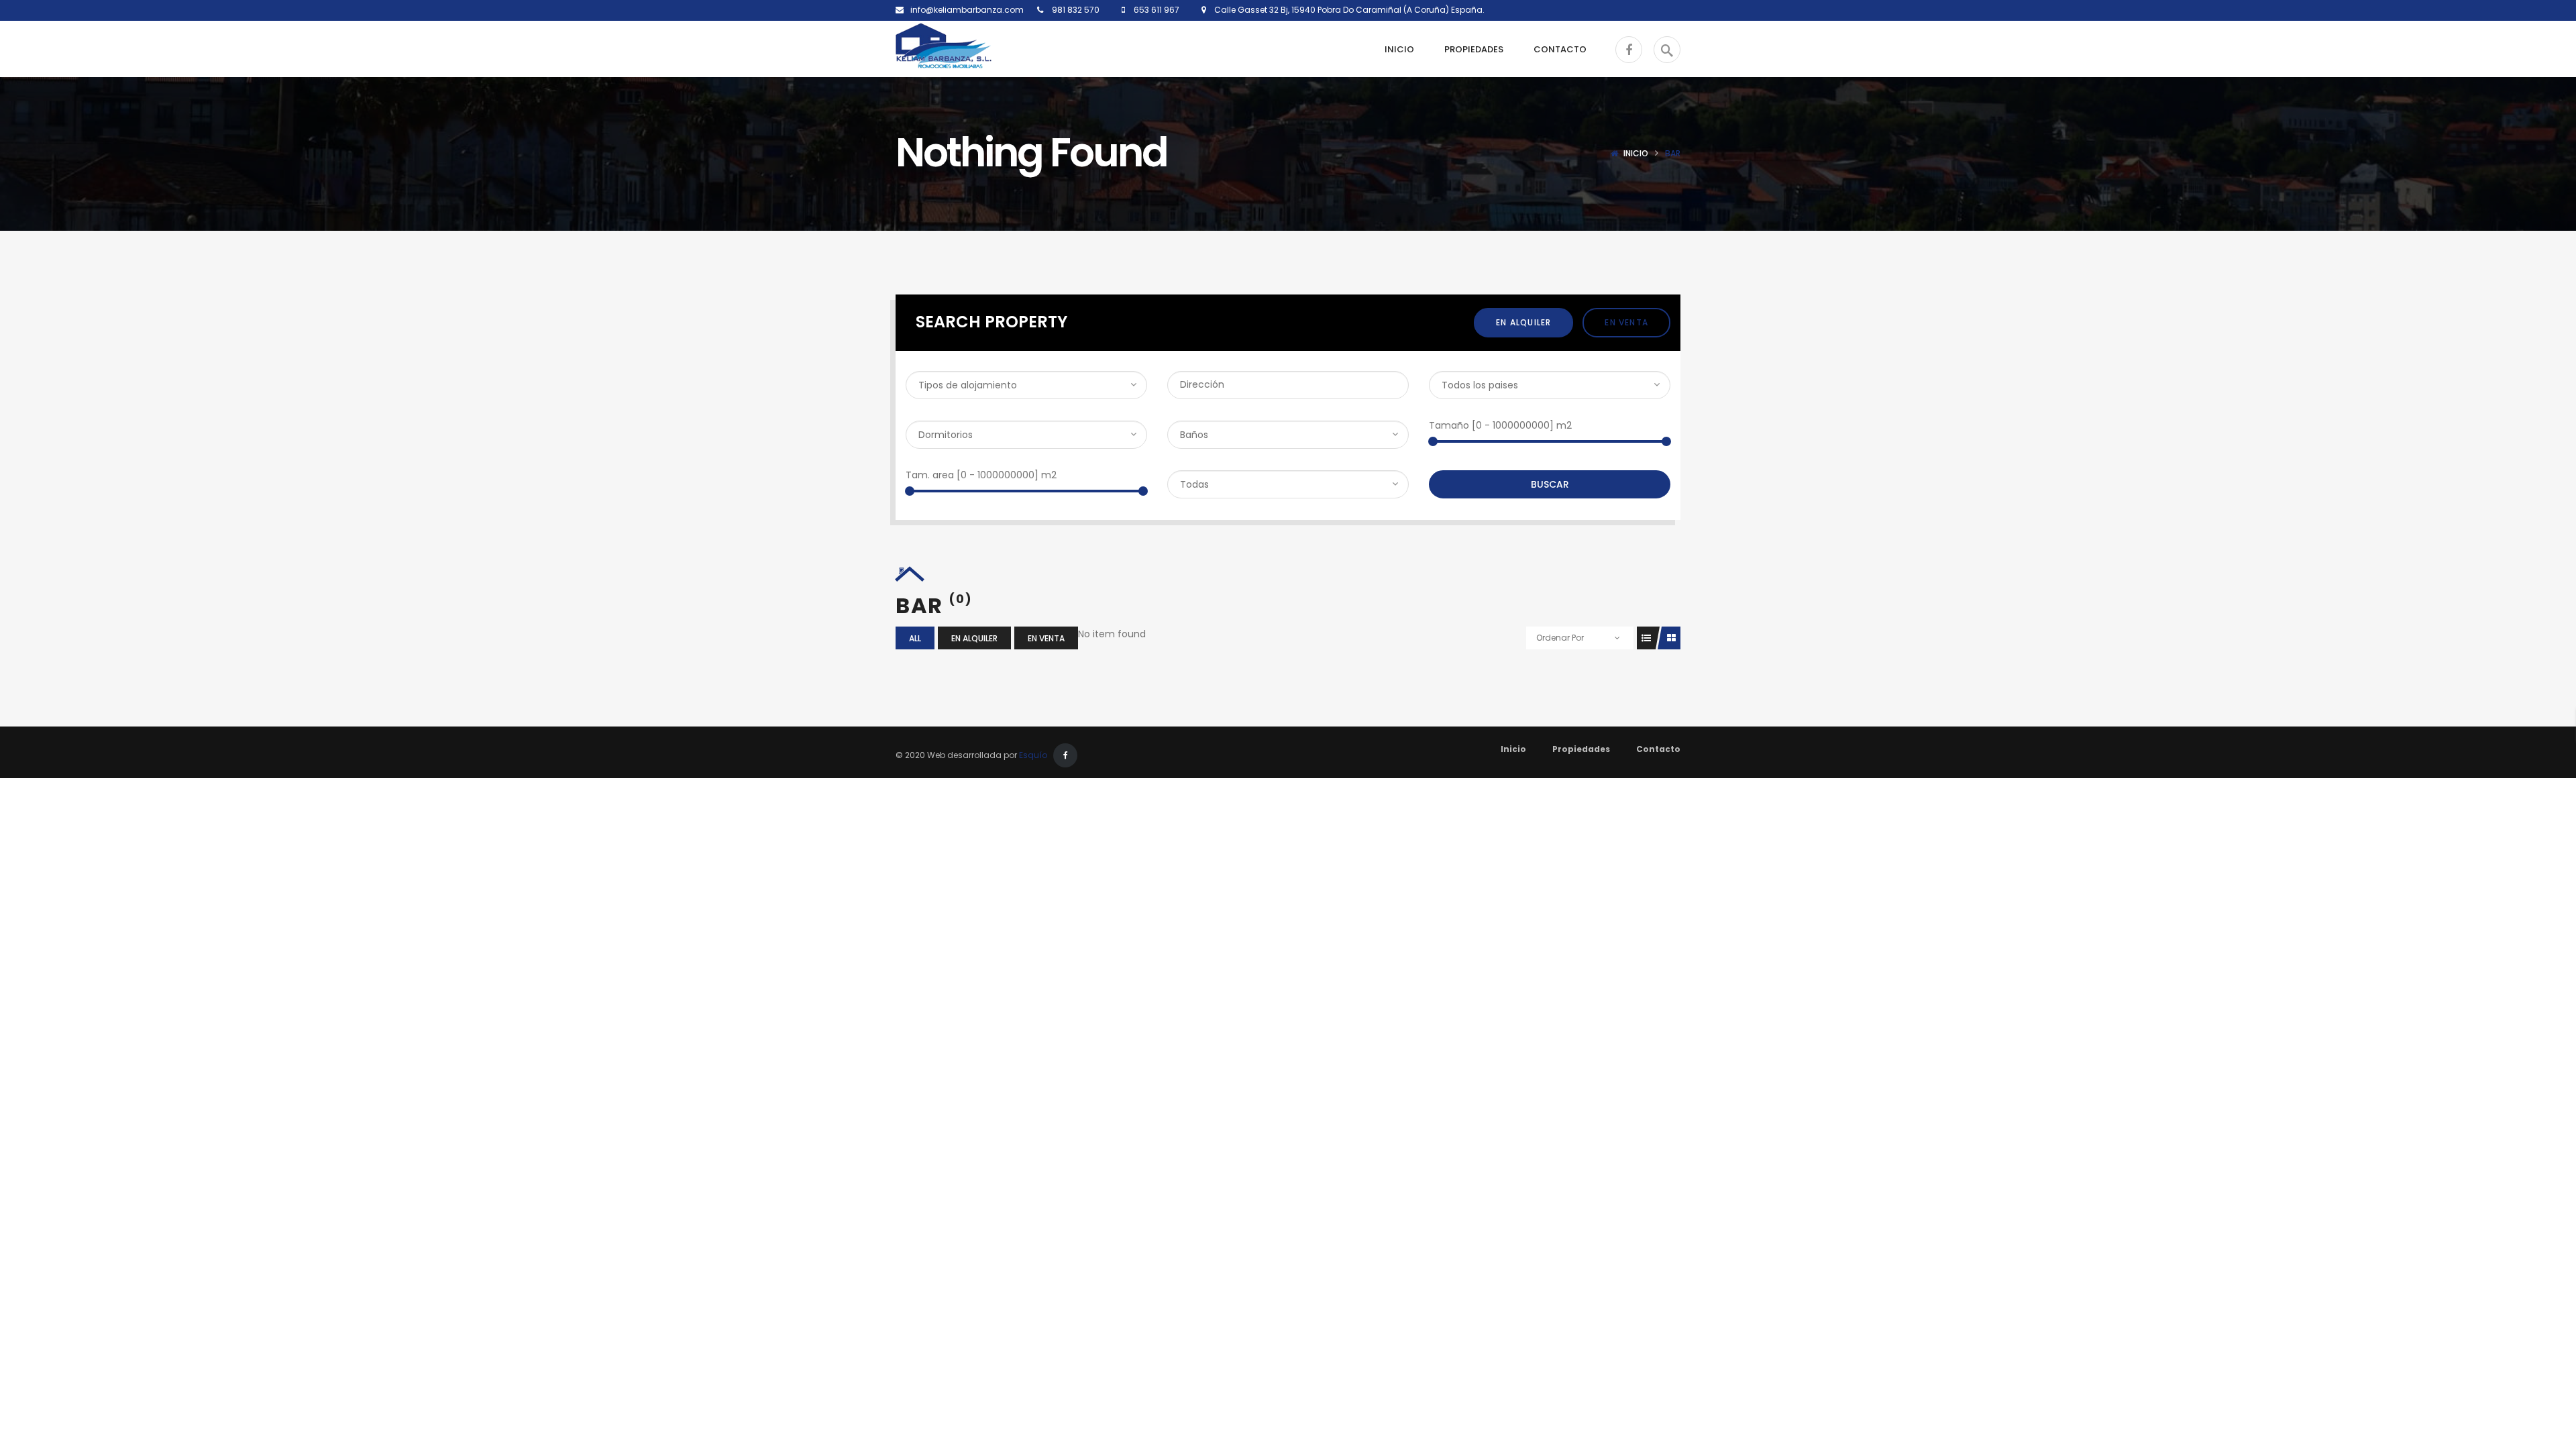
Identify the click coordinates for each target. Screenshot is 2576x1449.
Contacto (1658, 749)
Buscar (1550, 484)
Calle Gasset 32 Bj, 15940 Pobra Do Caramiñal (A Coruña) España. (1345, 10)
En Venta (1626, 322)
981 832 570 (1075, 10)
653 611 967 (1156, 10)
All (915, 638)
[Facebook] (1065, 755)
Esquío (1033, 755)
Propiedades (1581, 749)
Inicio (1636, 153)
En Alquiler (1523, 322)
